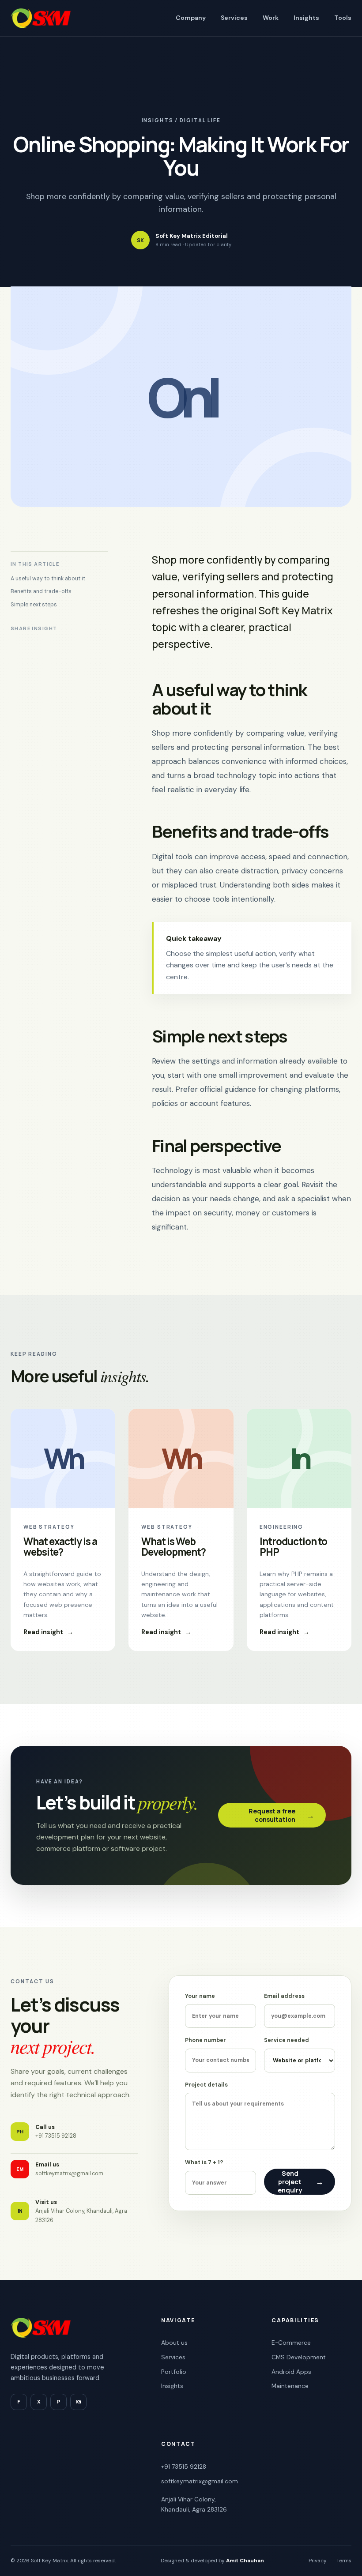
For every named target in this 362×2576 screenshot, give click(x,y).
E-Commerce (291, 2343)
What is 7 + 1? (204, 2162)
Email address (284, 1996)
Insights (306, 18)
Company (191, 18)
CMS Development (299, 2357)
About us (174, 2343)
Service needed (287, 2040)
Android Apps (291, 2372)
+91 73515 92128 (184, 2467)
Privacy (318, 2561)
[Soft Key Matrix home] (41, 18)
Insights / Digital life (181, 121)
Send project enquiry (301, 2182)
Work (271, 18)
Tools (343, 18)
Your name (200, 1996)
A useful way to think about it (48, 579)
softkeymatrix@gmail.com (200, 2481)
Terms (344, 2561)
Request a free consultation (281, 1815)
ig (78, 2402)
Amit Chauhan (245, 2561)
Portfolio (174, 2372)
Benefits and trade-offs (41, 591)
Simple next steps (34, 605)
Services (234, 18)
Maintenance (290, 2386)
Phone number (206, 2040)
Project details (206, 2085)
